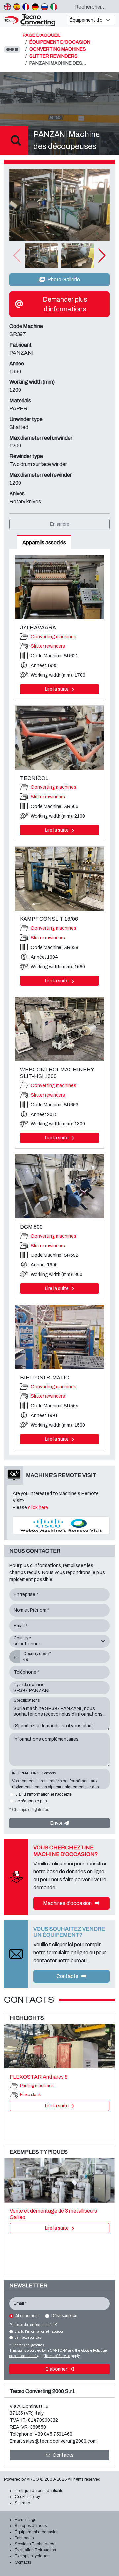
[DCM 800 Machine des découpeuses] (59, 1186)
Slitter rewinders (48, 646)
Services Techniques (34, 2544)
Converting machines (54, 637)
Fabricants (24, 2538)
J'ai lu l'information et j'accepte (43, 1794)
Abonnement (27, 2316)
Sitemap (22, 2503)
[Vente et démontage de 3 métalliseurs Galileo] (59, 2180)
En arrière (60, 524)
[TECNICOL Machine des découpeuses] (59, 738)
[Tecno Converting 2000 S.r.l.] (33, 20)
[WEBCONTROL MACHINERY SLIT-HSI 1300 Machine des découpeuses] (59, 1029)
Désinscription (64, 2316)
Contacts (68, 1976)
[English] (7, 7)
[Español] (17, 7)
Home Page (25, 2520)
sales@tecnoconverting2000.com (60, 2441)
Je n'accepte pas (31, 1801)
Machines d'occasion (68, 1903)
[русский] (44, 7)
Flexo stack (30, 2095)
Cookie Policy (27, 2497)
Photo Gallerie (63, 279)
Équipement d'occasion (37, 2532)
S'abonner (57, 2369)
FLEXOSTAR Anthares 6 (39, 2077)
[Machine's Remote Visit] (61, 1525)
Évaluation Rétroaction (35, 2550)
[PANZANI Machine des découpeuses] (59, 205)
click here (38, 1507)
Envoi (57, 1823)
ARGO (33, 2479)
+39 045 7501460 (54, 2434)
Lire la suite (57, 689)
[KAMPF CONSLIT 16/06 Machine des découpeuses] (59, 879)
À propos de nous (31, 2526)
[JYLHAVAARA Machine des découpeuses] (59, 587)
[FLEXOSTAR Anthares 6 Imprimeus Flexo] (59, 2046)
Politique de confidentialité (31, 2325)
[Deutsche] (35, 7)
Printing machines (37, 2086)
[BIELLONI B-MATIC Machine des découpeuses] (59, 1337)
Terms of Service (57, 2356)
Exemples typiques (32, 2556)
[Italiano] (54, 7)
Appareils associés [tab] (44, 542)
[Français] (26, 7)
